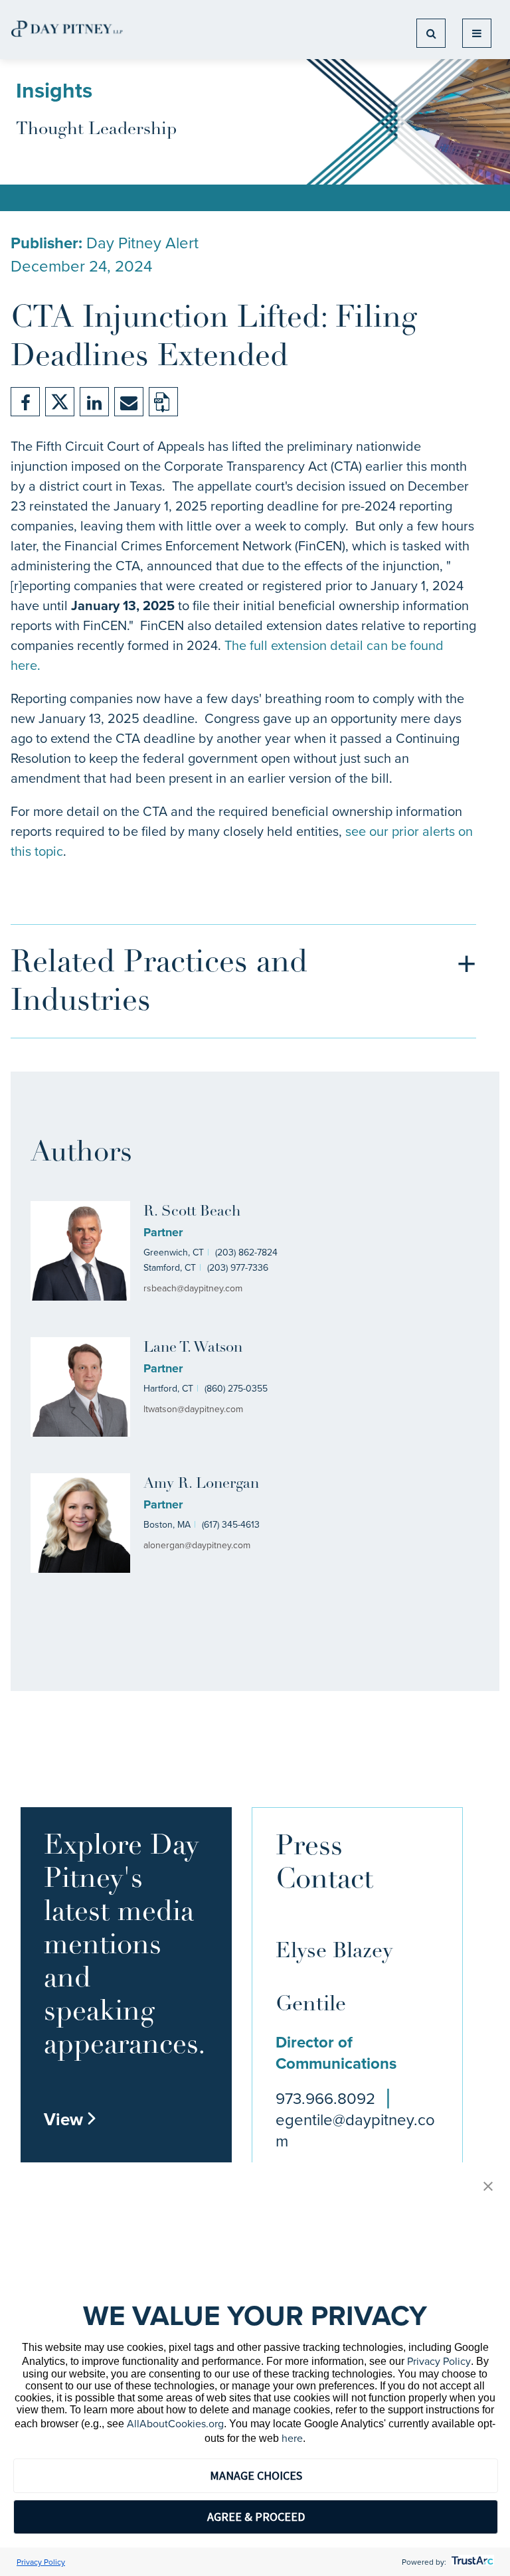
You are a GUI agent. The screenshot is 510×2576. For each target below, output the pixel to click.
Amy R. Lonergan (201, 1484)
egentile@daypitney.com (355, 2130)
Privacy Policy (439, 2361)
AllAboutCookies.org (175, 2423)
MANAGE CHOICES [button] (256, 2475)
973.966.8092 (325, 2098)
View (70, 2119)
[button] (488, 2187)
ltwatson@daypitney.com (193, 1409)
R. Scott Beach (192, 1212)
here (292, 2438)
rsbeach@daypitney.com (193, 1288)
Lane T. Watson (193, 1348)
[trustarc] (471, 2562)
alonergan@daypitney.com (197, 1545)
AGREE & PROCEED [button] (256, 2517)
